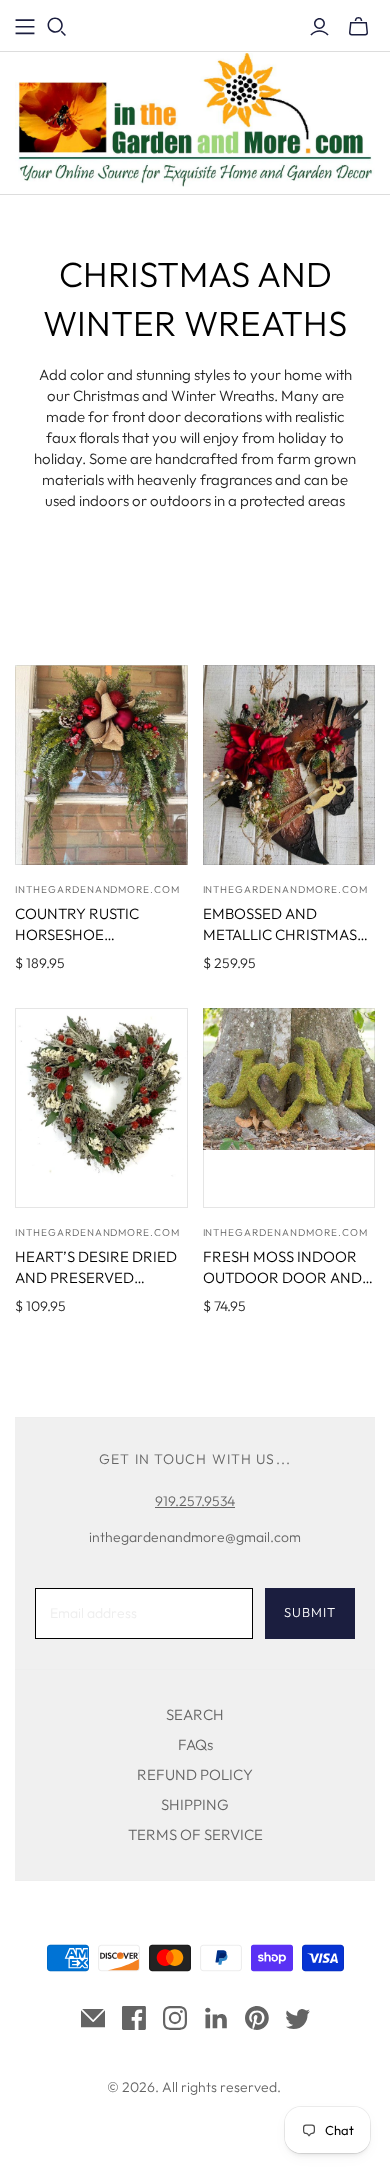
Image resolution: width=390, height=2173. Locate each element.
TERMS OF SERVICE (195, 1834)
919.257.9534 (195, 1501)
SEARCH (195, 1714)
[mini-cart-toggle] (358, 27)
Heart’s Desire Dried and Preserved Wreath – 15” (96, 1277)
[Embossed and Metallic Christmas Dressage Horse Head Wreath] (289, 765)
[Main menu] (25, 27)
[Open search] (57, 27)
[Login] (319, 27)
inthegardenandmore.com (97, 889)
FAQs (195, 1744)
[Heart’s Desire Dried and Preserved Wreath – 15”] (101, 1108)
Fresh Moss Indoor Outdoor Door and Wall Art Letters (282, 1277)
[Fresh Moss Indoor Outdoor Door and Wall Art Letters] (289, 1108)
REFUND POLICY (195, 1774)
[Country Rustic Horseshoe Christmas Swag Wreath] (101, 765)
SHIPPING (195, 1804)
